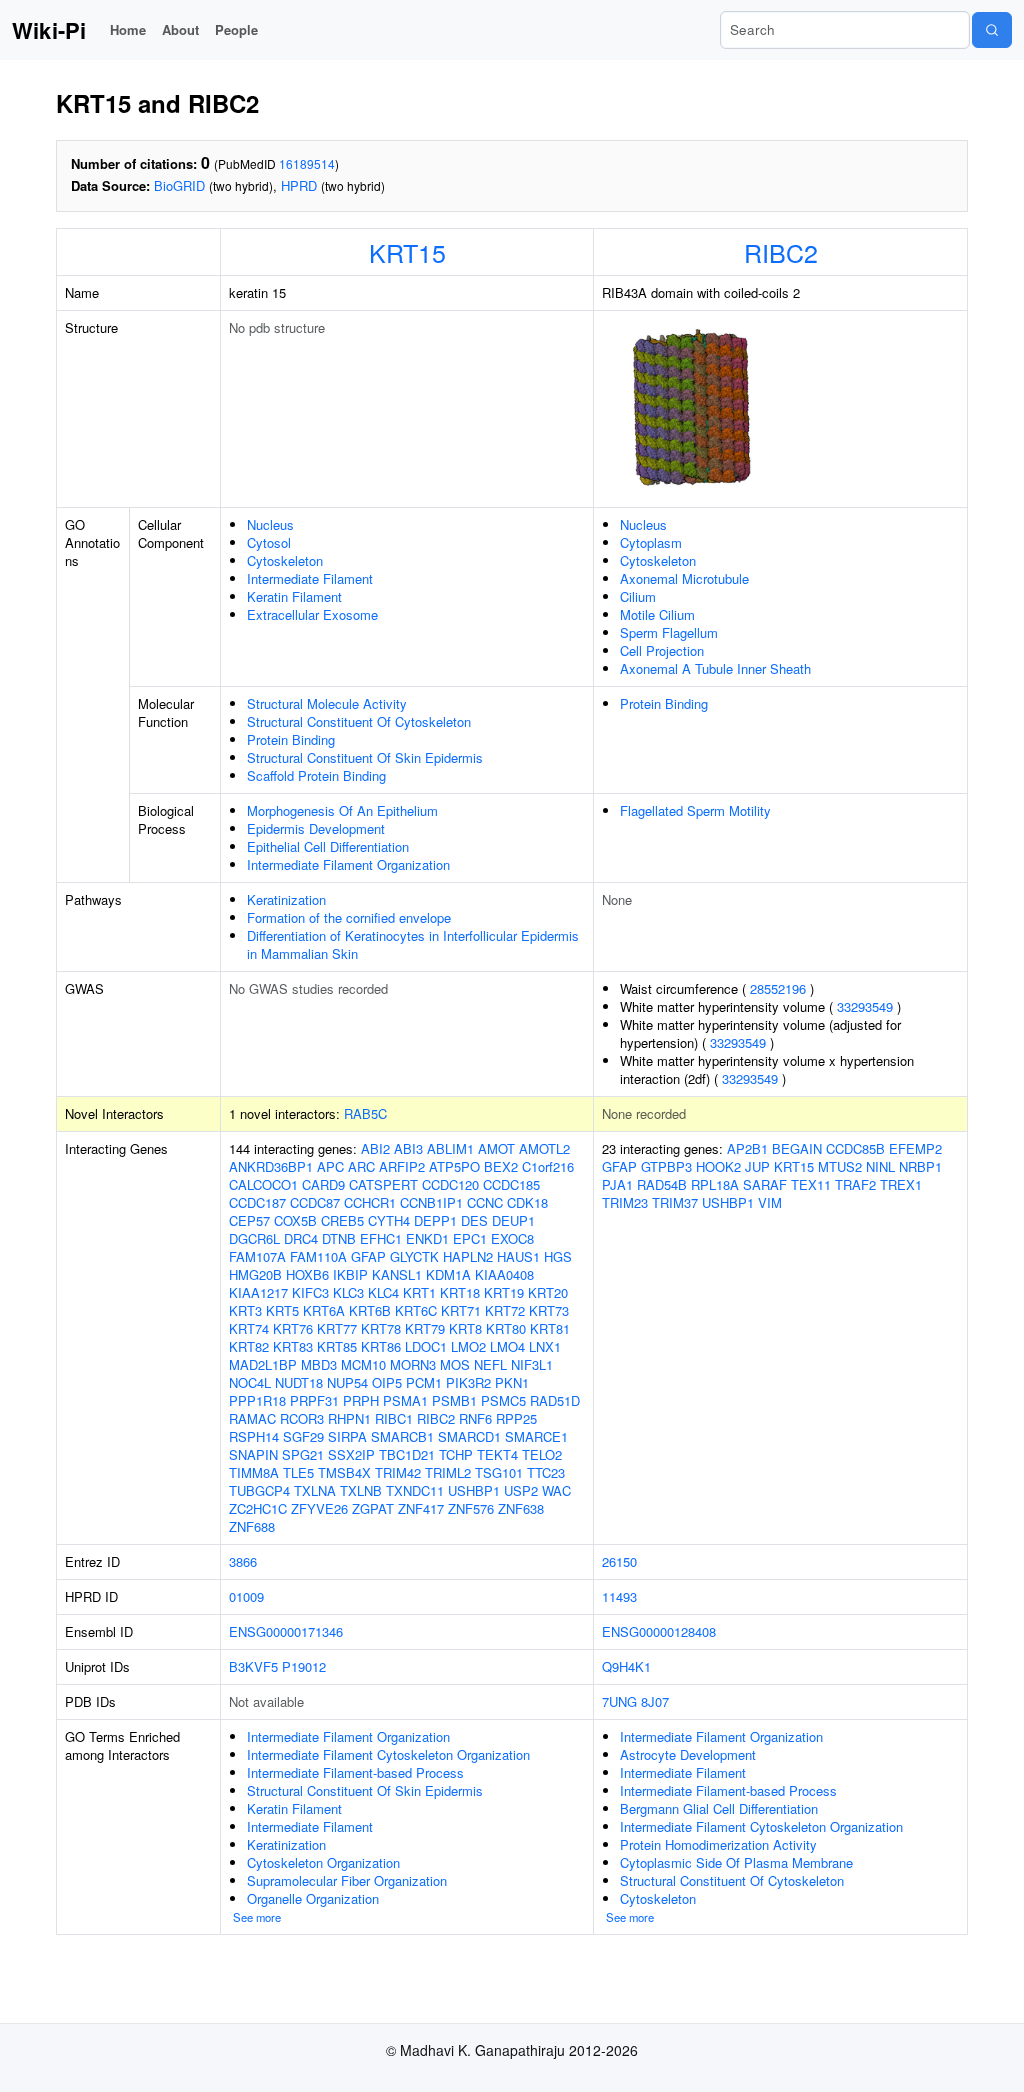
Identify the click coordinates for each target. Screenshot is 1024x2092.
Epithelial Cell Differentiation (328, 846)
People (236, 29)
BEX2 (501, 1166)
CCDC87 (315, 1202)
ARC (361, 1166)
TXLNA (315, 1490)
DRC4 (301, 1238)
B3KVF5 (253, 1666)
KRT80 (506, 1328)
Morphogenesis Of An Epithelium (342, 810)
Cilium (638, 596)
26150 (619, 1561)
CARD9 (323, 1184)
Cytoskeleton (285, 560)
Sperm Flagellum (669, 632)
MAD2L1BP (263, 1364)
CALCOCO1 (263, 1184)
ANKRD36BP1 (271, 1166)
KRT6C (416, 1310)
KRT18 (460, 1292)
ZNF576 (471, 1508)
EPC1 (470, 1238)
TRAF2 (855, 1184)
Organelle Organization (313, 1898)
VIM (770, 1202)
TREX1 (901, 1184)
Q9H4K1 (626, 1666)
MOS (455, 1364)
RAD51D (555, 1400)
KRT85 (337, 1346)
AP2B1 (747, 1148)
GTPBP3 (666, 1166)
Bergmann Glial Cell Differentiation (719, 1808)
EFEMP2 (915, 1148)
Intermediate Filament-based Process (355, 1772)
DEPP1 (435, 1220)
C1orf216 (548, 1166)
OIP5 (387, 1382)
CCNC (485, 1202)
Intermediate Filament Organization (348, 864)
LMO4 (507, 1346)
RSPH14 (254, 1436)
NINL (880, 1166)
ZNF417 (421, 1508)
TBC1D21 (407, 1454)
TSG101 (499, 1472)
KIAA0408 (504, 1274)
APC (330, 1166)
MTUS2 (840, 1166)
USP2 (521, 1490)
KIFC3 (310, 1292)
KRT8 (465, 1328)
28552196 (778, 988)
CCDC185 (511, 1184)
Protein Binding (291, 739)
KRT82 (249, 1346)
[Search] (992, 30)
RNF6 (475, 1418)
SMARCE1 (536, 1436)
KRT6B (370, 1310)
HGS (558, 1256)
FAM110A (318, 1256)
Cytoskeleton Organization (323, 1862)
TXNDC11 (415, 1490)
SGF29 (303, 1436)
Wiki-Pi (49, 30)
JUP (757, 1166)
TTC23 (546, 1472)
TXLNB (361, 1490)
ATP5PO (454, 1166)
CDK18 (527, 1202)
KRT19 (504, 1292)
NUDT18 (299, 1382)
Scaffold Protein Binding (316, 775)
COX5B (295, 1220)
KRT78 (381, 1328)
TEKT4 (497, 1454)
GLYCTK (414, 1256)
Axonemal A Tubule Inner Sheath (715, 668)
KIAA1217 (258, 1292)
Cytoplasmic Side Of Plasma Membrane (736, 1862)
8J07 (655, 1701)
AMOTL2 (544, 1148)
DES (474, 1220)
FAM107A (257, 1256)
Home (128, 29)
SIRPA (347, 1436)
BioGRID (179, 185)
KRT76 (293, 1328)
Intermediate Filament (310, 578)
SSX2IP (351, 1454)
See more (257, 1917)
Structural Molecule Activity (327, 703)
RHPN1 (349, 1418)
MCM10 (363, 1364)
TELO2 (542, 1454)
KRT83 (293, 1346)
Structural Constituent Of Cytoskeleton (359, 721)
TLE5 (298, 1472)
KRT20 (548, 1292)
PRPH (361, 1400)
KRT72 (505, 1310)
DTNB (339, 1238)
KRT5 (282, 1310)
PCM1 (424, 1382)
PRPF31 (314, 1400)
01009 (246, 1596)
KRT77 (337, 1328)
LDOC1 (426, 1346)
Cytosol (269, 542)
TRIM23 (625, 1202)
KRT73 (549, 1310)
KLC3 (348, 1292)
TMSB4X (344, 1472)
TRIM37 (675, 1202)
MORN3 (413, 1364)
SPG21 (303, 1454)
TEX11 (811, 1184)
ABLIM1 (450, 1148)
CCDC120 (450, 1184)
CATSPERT (383, 1184)
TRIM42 (398, 1472)
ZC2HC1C (258, 1508)
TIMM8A (254, 1472)
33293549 (865, 1006)
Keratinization (286, 899)
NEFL (490, 1364)
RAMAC (252, 1418)
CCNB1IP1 (431, 1202)
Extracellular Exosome (312, 614)
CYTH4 (389, 1220)
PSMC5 (503, 1400)
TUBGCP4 (259, 1490)
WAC (556, 1490)
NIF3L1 (532, 1364)
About (180, 29)
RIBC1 (394, 1418)
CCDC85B (855, 1148)
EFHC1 (381, 1238)
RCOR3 (302, 1418)
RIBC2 (781, 252)
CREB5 (342, 1220)
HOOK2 (718, 1166)
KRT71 (461, 1310)
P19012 (304, 1666)
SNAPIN (253, 1454)
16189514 (307, 163)
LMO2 (468, 1346)
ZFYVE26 (319, 1508)
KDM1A (448, 1274)
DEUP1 (513, 1220)
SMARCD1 (469, 1436)
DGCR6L (254, 1238)
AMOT (496, 1148)
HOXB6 (307, 1274)
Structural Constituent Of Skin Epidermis (365, 757)
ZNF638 (521, 1508)
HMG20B (255, 1274)
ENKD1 (427, 1238)
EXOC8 (512, 1238)
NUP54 (347, 1382)
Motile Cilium (657, 614)
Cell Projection (662, 650)
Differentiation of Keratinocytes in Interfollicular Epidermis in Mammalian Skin (413, 944)
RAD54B (662, 1184)
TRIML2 (448, 1472)
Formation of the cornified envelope (349, 917)
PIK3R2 (468, 1382)
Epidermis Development (316, 828)
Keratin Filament (294, 596)
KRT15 (407, 252)
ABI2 (375, 1148)
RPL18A (715, 1184)
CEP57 (249, 1220)
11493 (619, 1596)
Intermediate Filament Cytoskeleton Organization (388, 1754)
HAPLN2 (468, 1256)
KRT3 (245, 1310)
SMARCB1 (402, 1436)
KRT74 (249, 1328)
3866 (243, 1561)
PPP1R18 (257, 1400)
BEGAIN (797, 1148)
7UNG (619, 1701)
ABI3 (408, 1148)
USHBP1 (474, 1490)
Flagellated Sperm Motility (695, 810)
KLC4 (383, 1292)
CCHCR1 (370, 1202)
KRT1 (419, 1292)
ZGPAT (373, 1508)
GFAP (368, 1256)
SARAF (765, 1184)
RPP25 (516, 1418)
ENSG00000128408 (659, 1631)
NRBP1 (920, 1166)
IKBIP (350, 1274)
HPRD (299, 185)
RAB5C (365, 1113)
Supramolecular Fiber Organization (347, 1880)
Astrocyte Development (688, 1754)
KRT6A (324, 1310)
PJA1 (617, 1184)
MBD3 (319, 1364)
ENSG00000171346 (286, 1631)
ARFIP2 (402, 1166)
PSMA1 (405, 1400)
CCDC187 (257, 1202)
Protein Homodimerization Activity (718, 1844)
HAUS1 (518, 1256)
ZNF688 (252, 1526)
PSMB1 (454, 1400)
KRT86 (381, 1346)
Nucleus (270, 524)
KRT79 (425, 1328)
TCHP (456, 1454)
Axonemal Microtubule (684, 578)
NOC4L (250, 1382)
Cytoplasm (651, 542)
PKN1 (512, 1382)
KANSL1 (397, 1274)
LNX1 (545, 1346)
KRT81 (550, 1328)
